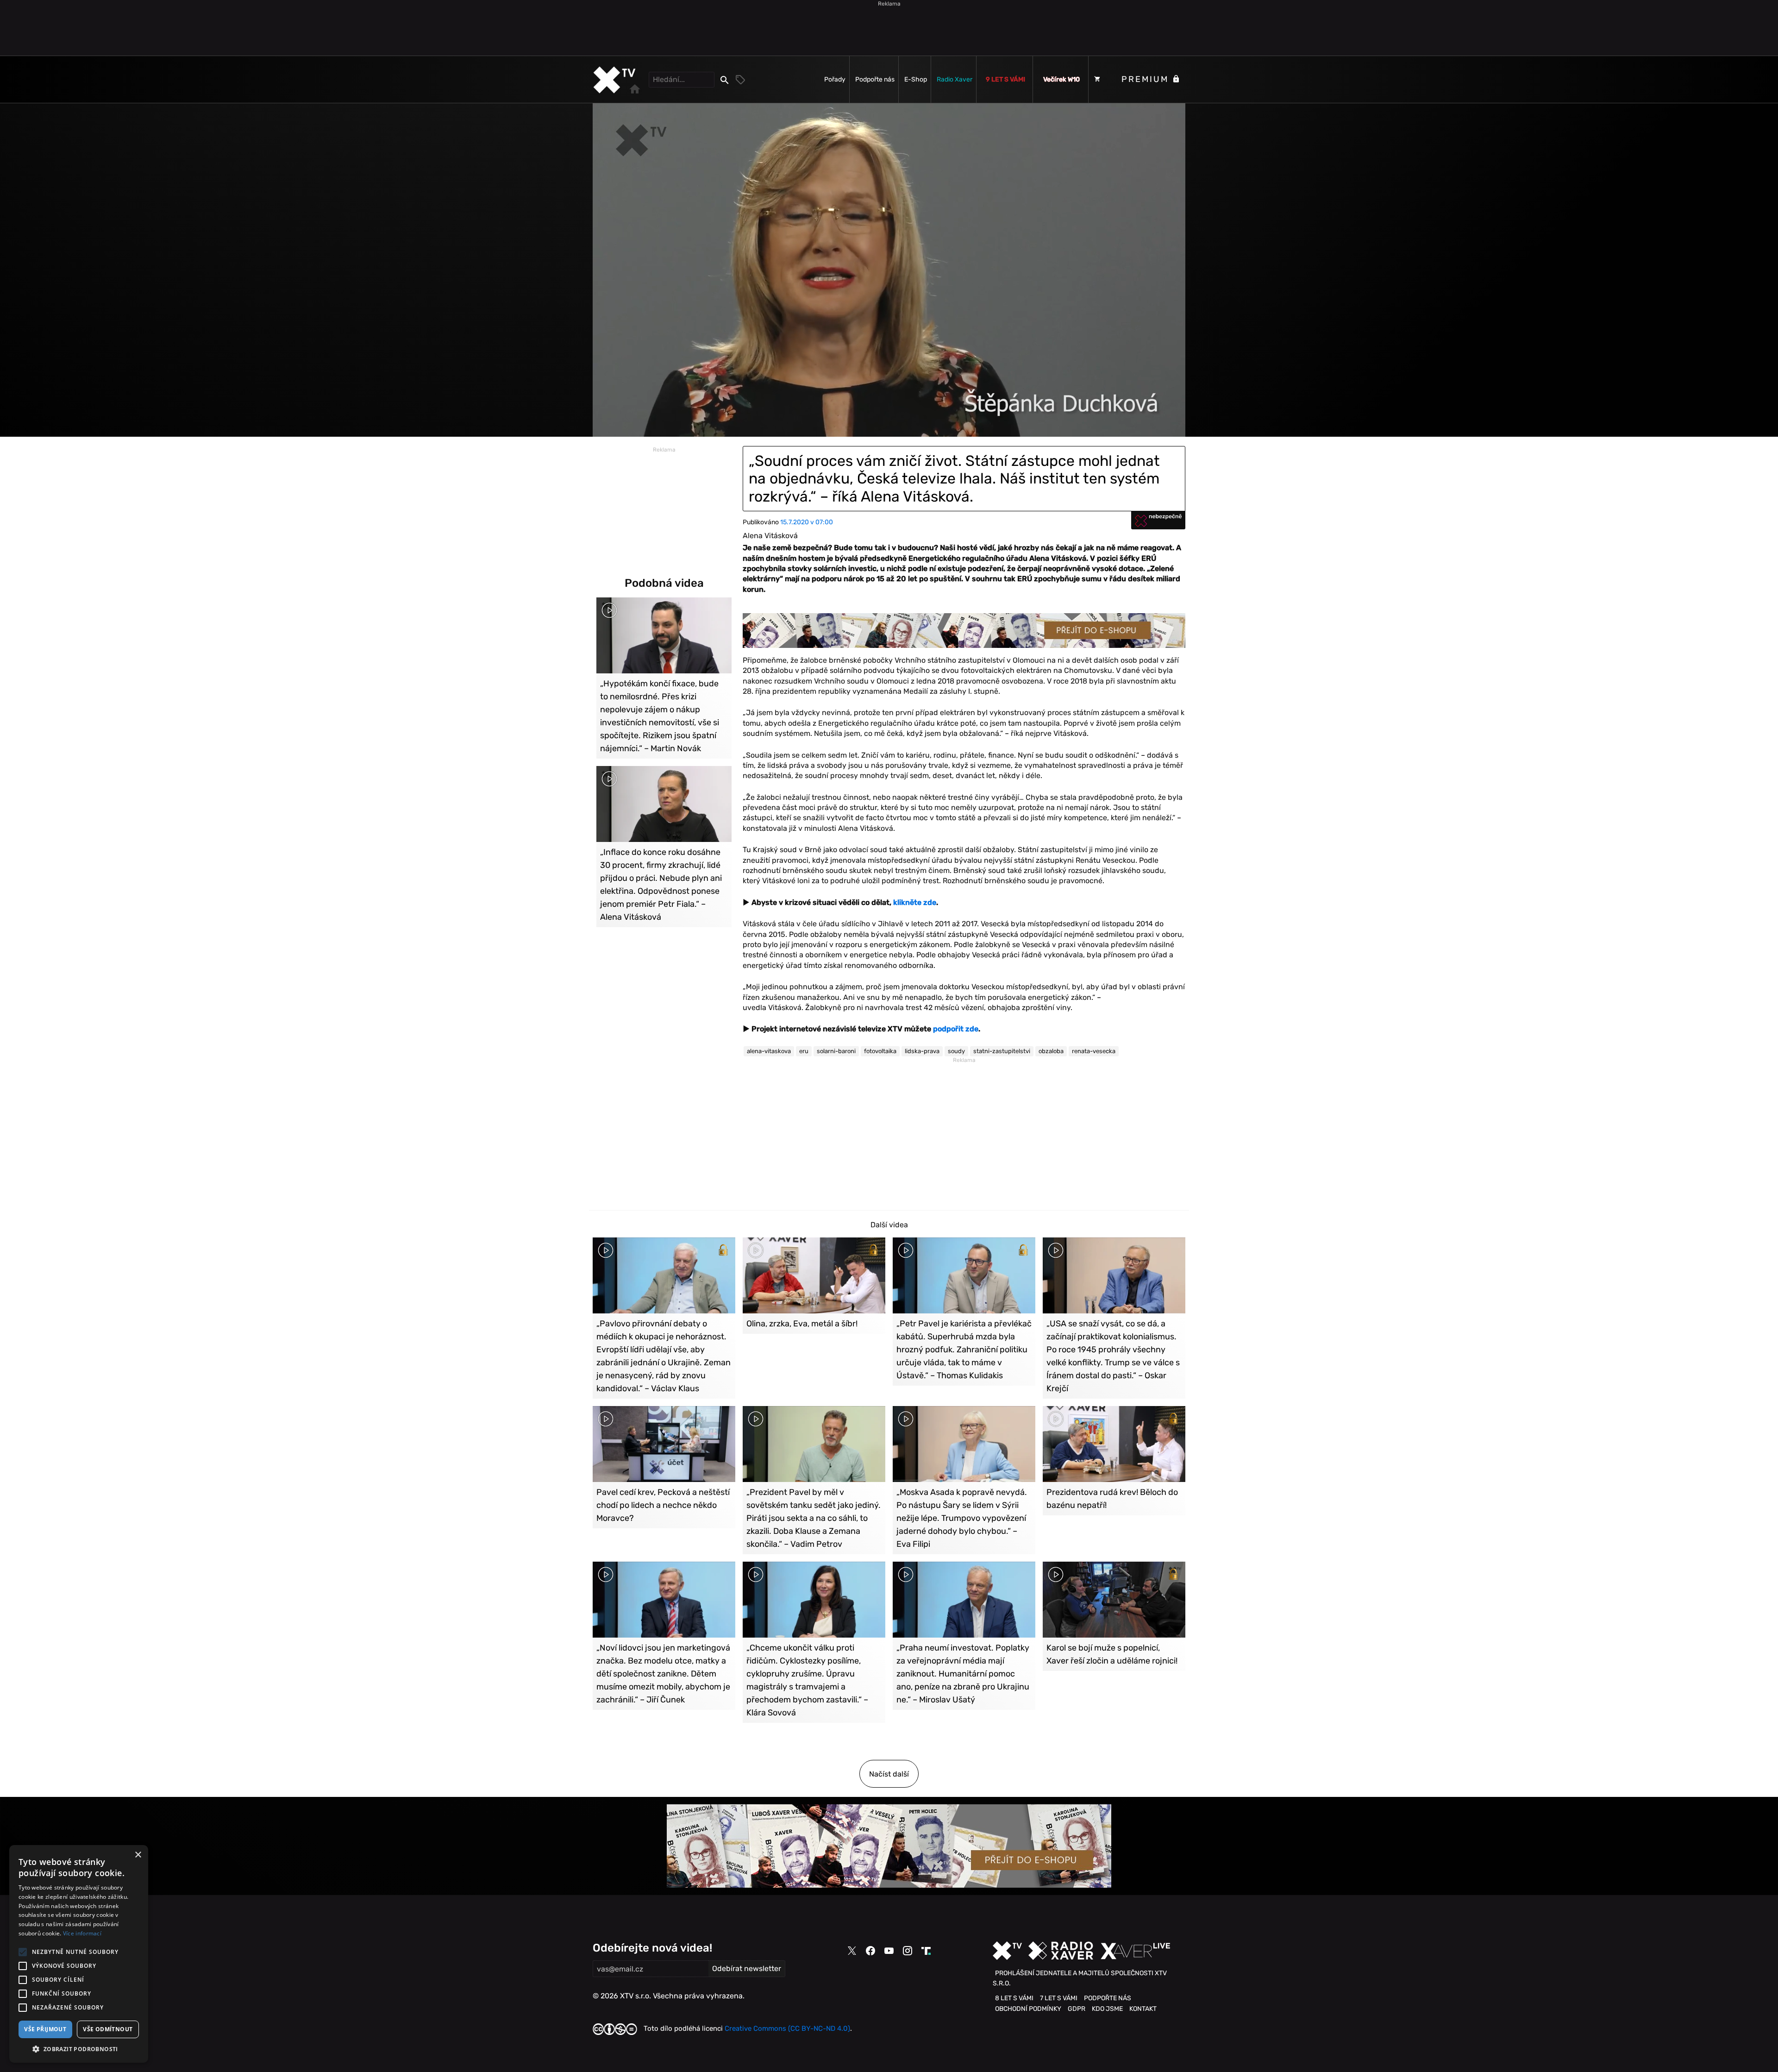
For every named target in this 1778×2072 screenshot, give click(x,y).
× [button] (138, 1855)
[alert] (79, 1954)
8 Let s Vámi (1014, 1998)
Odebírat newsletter (747, 1968)
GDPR (1077, 2009)
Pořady (835, 79)
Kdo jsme (1107, 2009)
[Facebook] (870, 1951)
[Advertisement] (889, 28)
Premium (1147, 79)
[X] (852, 1951)
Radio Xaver (955, 79)
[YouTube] (889, 1951)
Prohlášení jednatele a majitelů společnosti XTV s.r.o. (1080, 1978)
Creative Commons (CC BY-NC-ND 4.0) (787, 2028)
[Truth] (926, 1951)
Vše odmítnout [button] (108, 2029)
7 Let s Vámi (1059, 1998)
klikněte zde (915, 902)
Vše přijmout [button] (45, 2029)
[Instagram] (908, 1951)
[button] (79, 2049)
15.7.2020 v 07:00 (807, 522)
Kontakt (1143, 2009)
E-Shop (916, 79)
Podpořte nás (875, 79)
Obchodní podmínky (1028, 2009)
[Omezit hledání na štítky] (741, 80)
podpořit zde (956, 1029)
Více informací (82, 1933)
